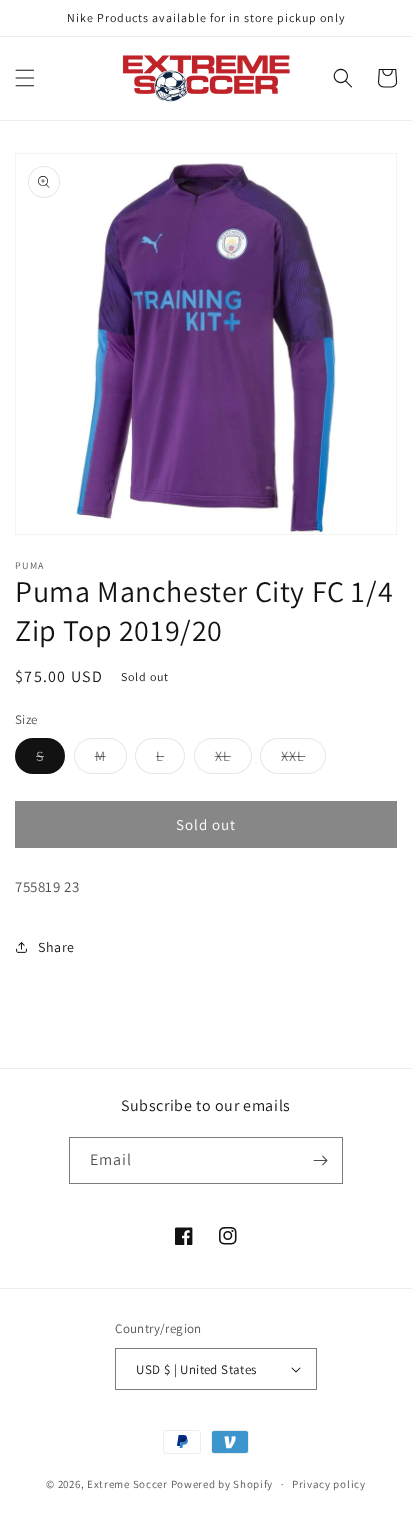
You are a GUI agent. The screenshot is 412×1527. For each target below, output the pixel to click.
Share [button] (56, 947)
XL (233, 760)
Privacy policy (329, 1484)
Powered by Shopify (222, 1484)
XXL (303, 760)
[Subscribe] (320, 1160)
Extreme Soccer (127, 1484)
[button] (25, 78)
